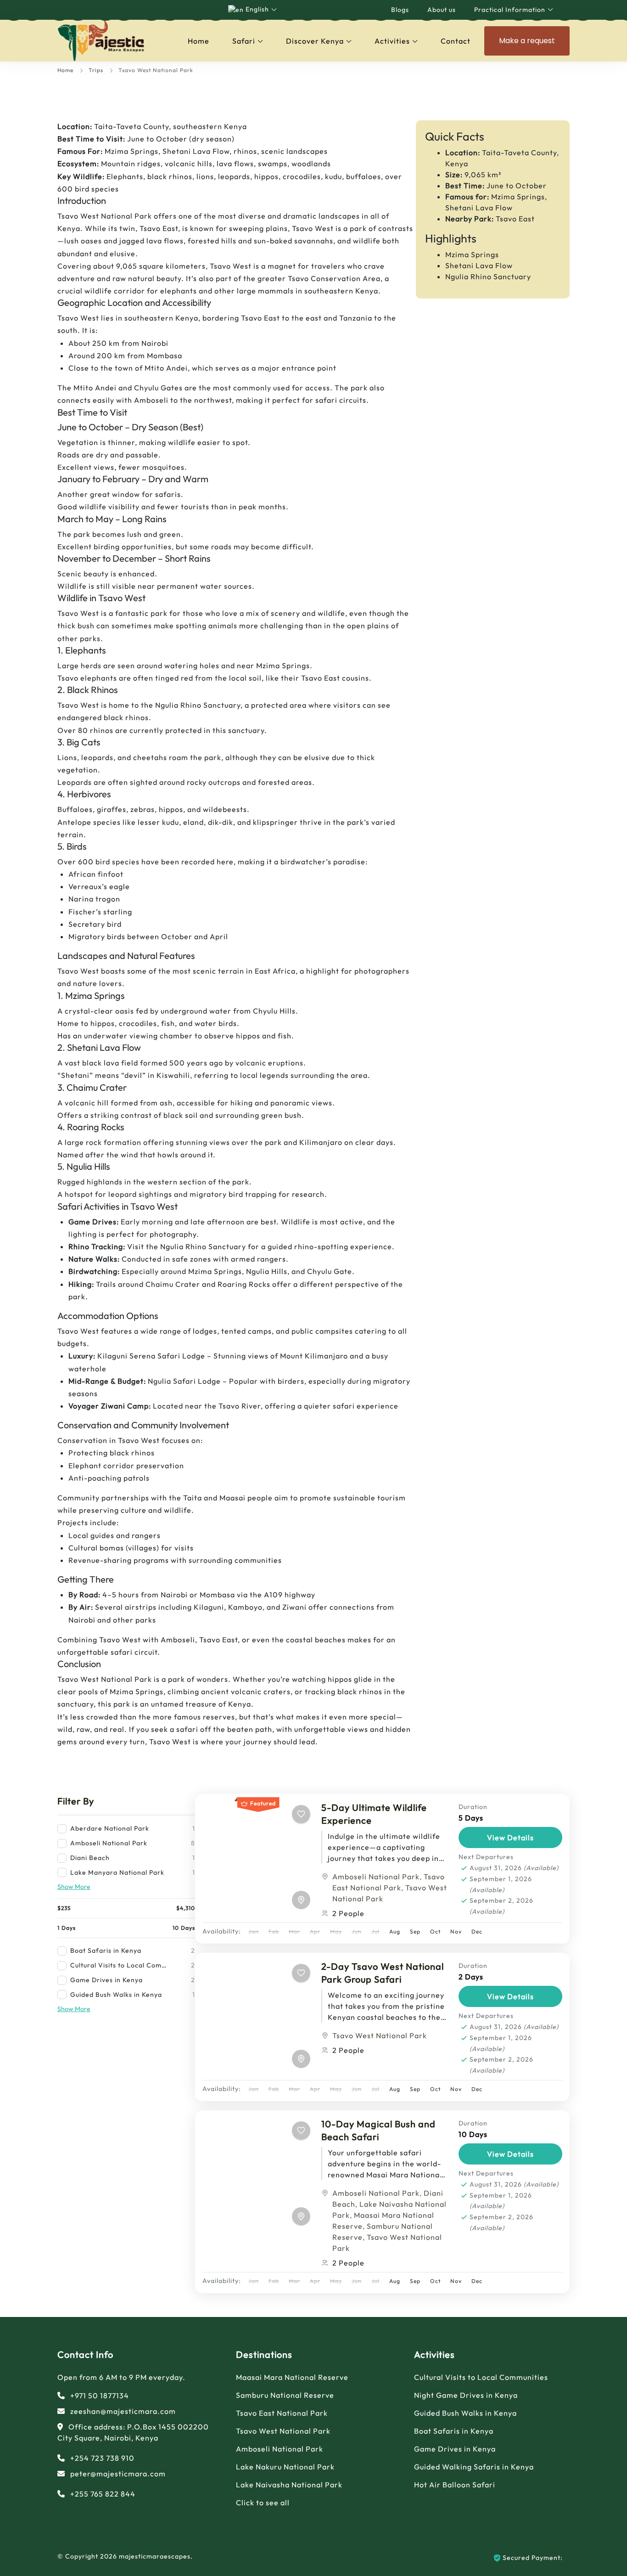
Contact (456, 41)
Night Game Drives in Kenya (466, 2395)
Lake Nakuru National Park (285, 2467)
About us (442, 10)
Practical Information (510, 10)
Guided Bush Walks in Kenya (465, 2413)
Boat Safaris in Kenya (454, 2431)
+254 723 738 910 (102, 2458)
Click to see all (263, 2503)
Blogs (400, 10)
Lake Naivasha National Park (289, 2485)
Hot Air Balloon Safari (455, 2485)
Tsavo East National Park (282, 2413)
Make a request (527, 41)
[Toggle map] (301, 1900)
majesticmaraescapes (155, 2556)
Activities (392, 41)
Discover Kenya (315, 41)
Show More (74, 1887)
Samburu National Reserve (285, 2395)
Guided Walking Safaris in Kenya (474, 2467)
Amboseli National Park (376, 1877)
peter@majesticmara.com (118, 2474)
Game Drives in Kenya (455, 2449)
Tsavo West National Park (380, 2035)
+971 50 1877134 (100, 2396)
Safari (244, 41)
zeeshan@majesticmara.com (123, 2411)
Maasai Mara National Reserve (292, 2377)
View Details (510, 1838)
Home (199, 41)
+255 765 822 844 (103, 2494)
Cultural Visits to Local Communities (481, 2377)
